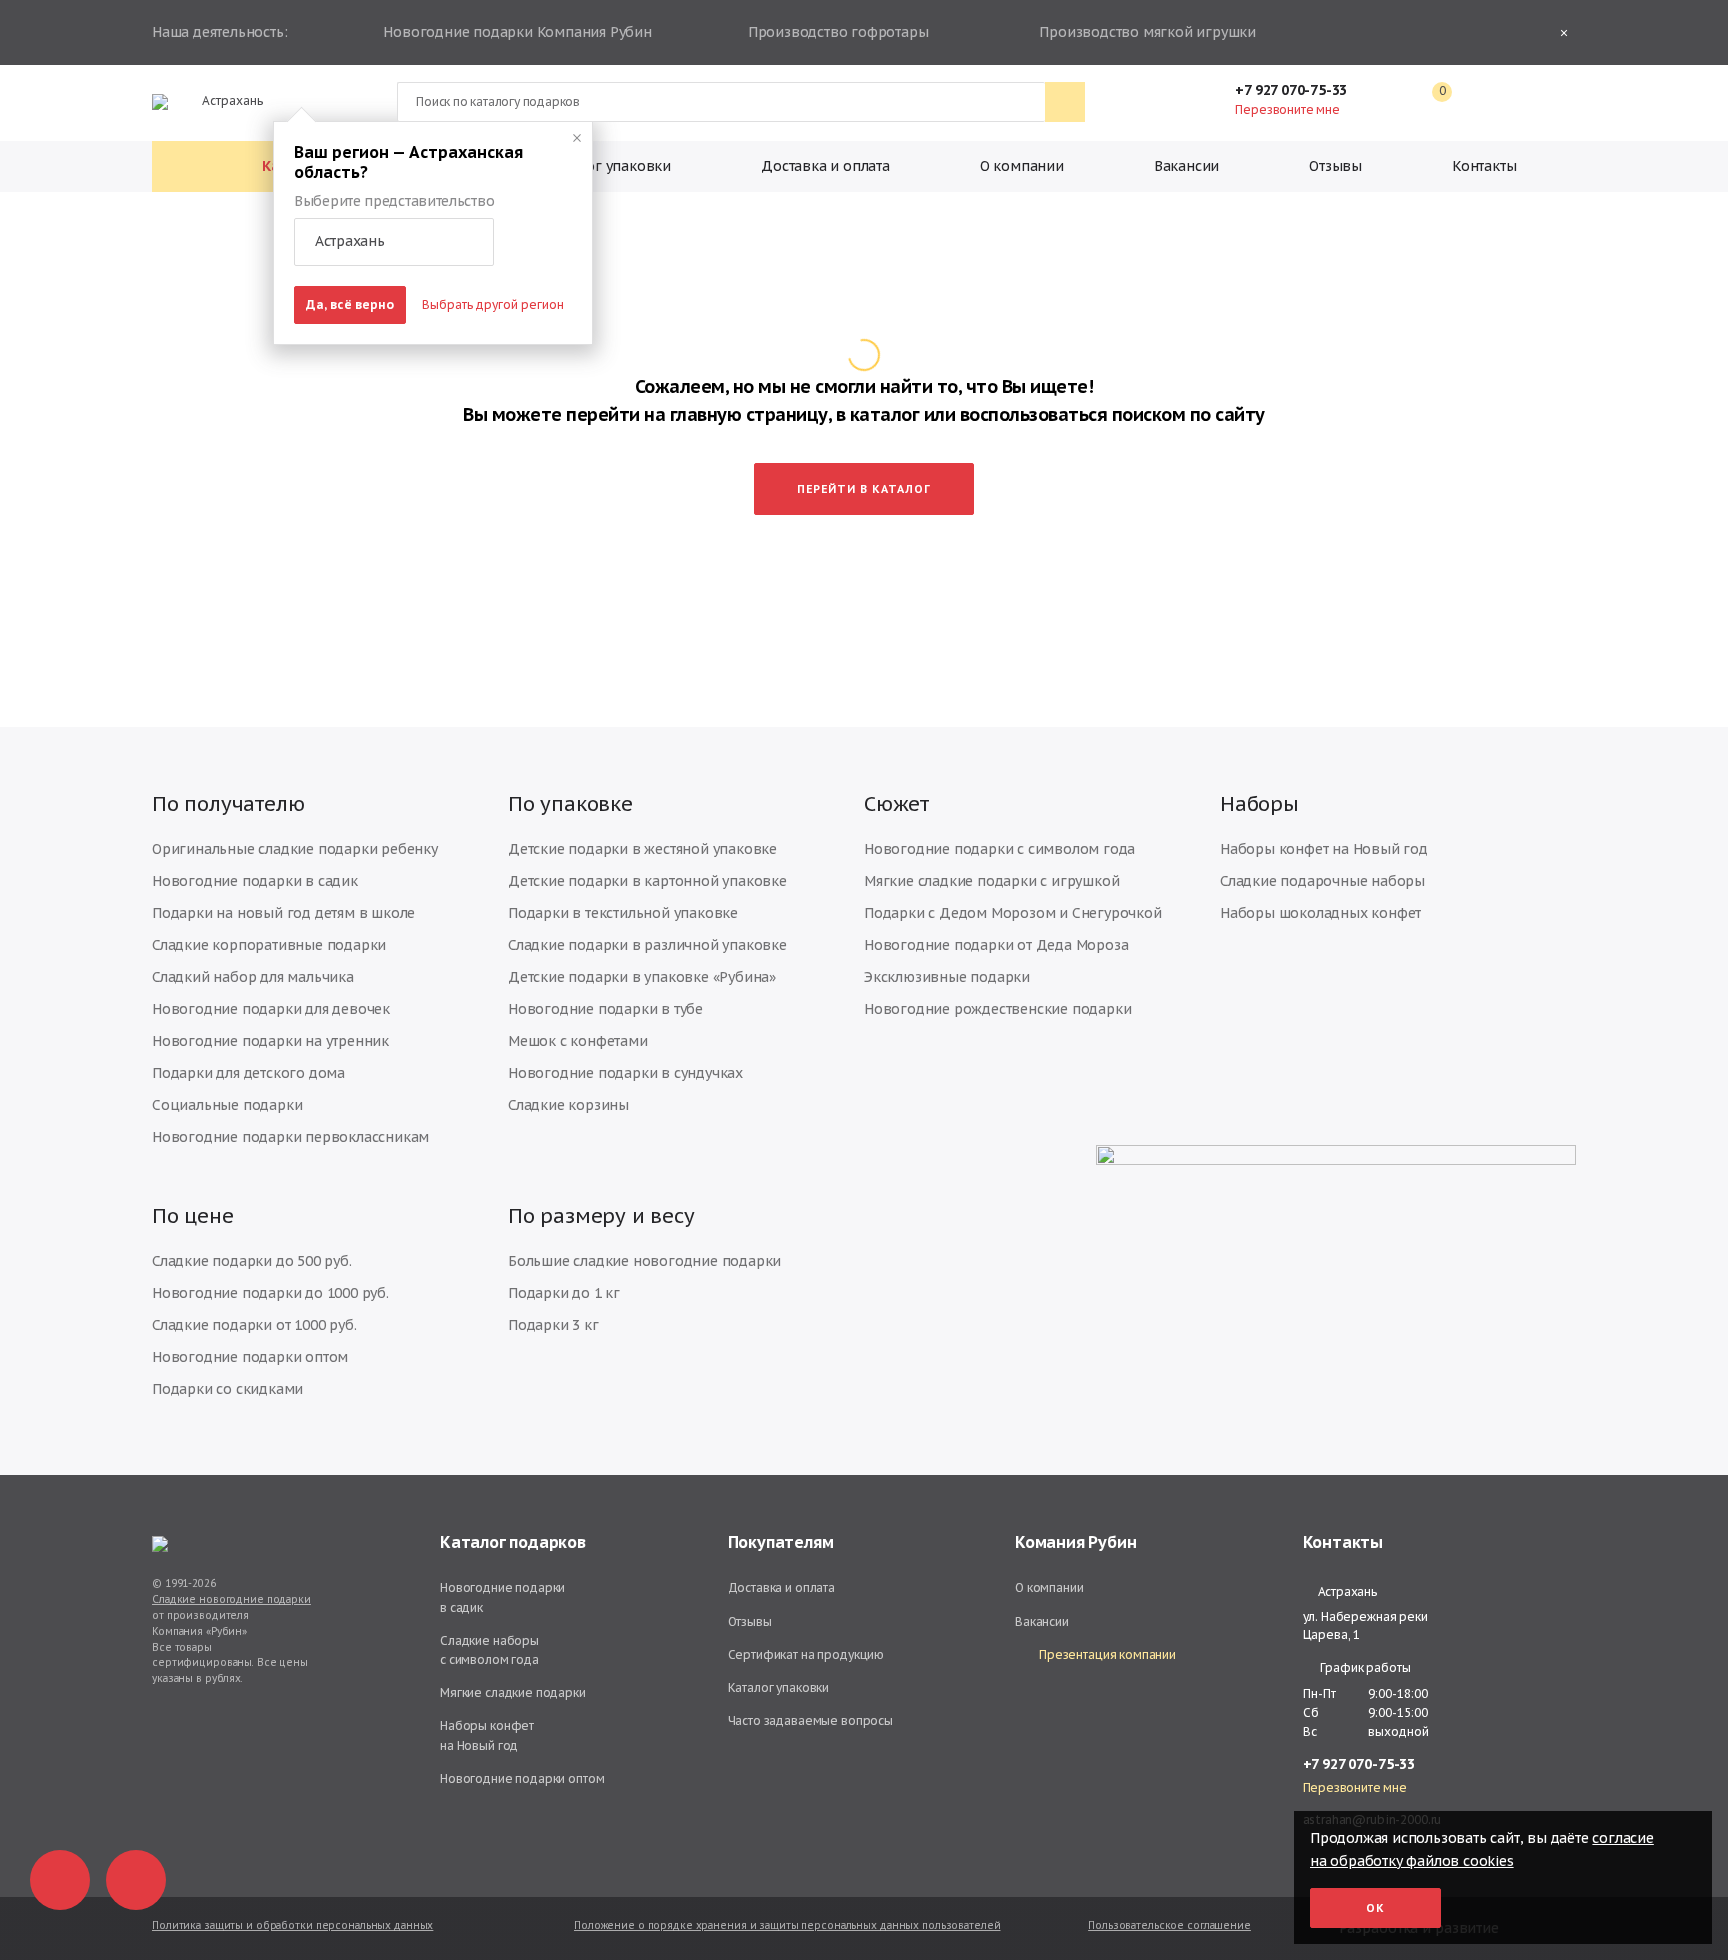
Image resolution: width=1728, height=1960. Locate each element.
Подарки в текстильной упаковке (623, 913)
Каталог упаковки (609, 166)
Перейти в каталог (864, 489)
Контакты (1484, 166)
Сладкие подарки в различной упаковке (647, 945)
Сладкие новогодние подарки (231, 1599)
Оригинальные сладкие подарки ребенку (295, 849)
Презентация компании (1107, 1654)
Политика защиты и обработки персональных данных (292, 1925)
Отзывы (1335, 166)
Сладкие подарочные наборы (1322, 881)
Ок (1375, 1908)
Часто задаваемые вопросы (810, 1720)
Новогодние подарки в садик (255, 881)
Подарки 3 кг (553, 1325)
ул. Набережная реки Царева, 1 (1365, 1625)
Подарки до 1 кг (564, 1293)
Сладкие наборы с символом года (489, 1650)
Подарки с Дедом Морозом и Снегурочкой (1013, 913)
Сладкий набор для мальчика (253, 977)
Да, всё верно (350, 304)
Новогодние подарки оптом (250, 1357)
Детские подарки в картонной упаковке (647, 881)
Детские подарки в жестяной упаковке (642, 849)
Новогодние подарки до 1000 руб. (270, 1293)
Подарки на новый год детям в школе (283, 913)
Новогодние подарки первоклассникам (290, 1137)
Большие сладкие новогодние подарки (644, 1261)
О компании (1022, 166)
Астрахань (232, 100)
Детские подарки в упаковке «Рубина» (642, 977)
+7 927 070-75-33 (1291, 90)
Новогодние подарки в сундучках (625, 1073)
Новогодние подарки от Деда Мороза (996, 945)
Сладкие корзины (568, 1105)
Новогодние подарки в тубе (605, 1009)
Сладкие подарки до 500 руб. (252, 1261)
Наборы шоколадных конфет (1320, 913)
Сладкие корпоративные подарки (269, 945)
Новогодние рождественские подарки (997, 1009)
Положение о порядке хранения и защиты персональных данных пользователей (787, 1925)
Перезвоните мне (1287, 109)
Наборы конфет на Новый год (1324, 849)
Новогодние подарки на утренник (270, 1041)
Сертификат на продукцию (806, 1654)
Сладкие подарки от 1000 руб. (254, 1325)
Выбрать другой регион (493, 304)
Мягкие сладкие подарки (513, 1692)
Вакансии (1186, 166)
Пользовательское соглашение (1169, 1925)
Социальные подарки (227, 1105)
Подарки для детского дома (248, 1073)
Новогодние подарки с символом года (999, 849)
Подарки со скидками (227, 1389)
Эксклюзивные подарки (947, 977)
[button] (394, 242)
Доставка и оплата (825, 166)
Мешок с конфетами (578, 1041)
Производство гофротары (838, 32)
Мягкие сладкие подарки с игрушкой (991, 881)
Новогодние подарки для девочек (271, 1009)
